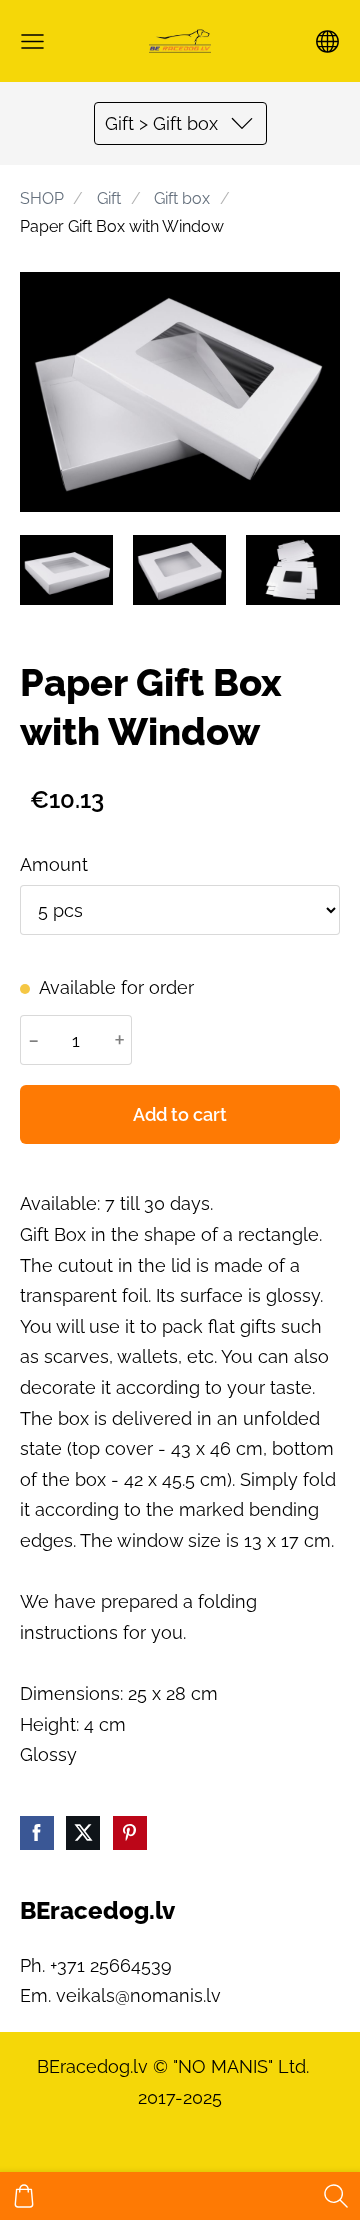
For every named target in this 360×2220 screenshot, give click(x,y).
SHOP (42, 198)
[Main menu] (32, 41)
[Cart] (24, 2196)
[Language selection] (327, 41)
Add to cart (180, 1114)
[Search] (336, 2196)
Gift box (182, 198)
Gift (109, 198)
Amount (54, 864)
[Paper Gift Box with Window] (66, 569)
